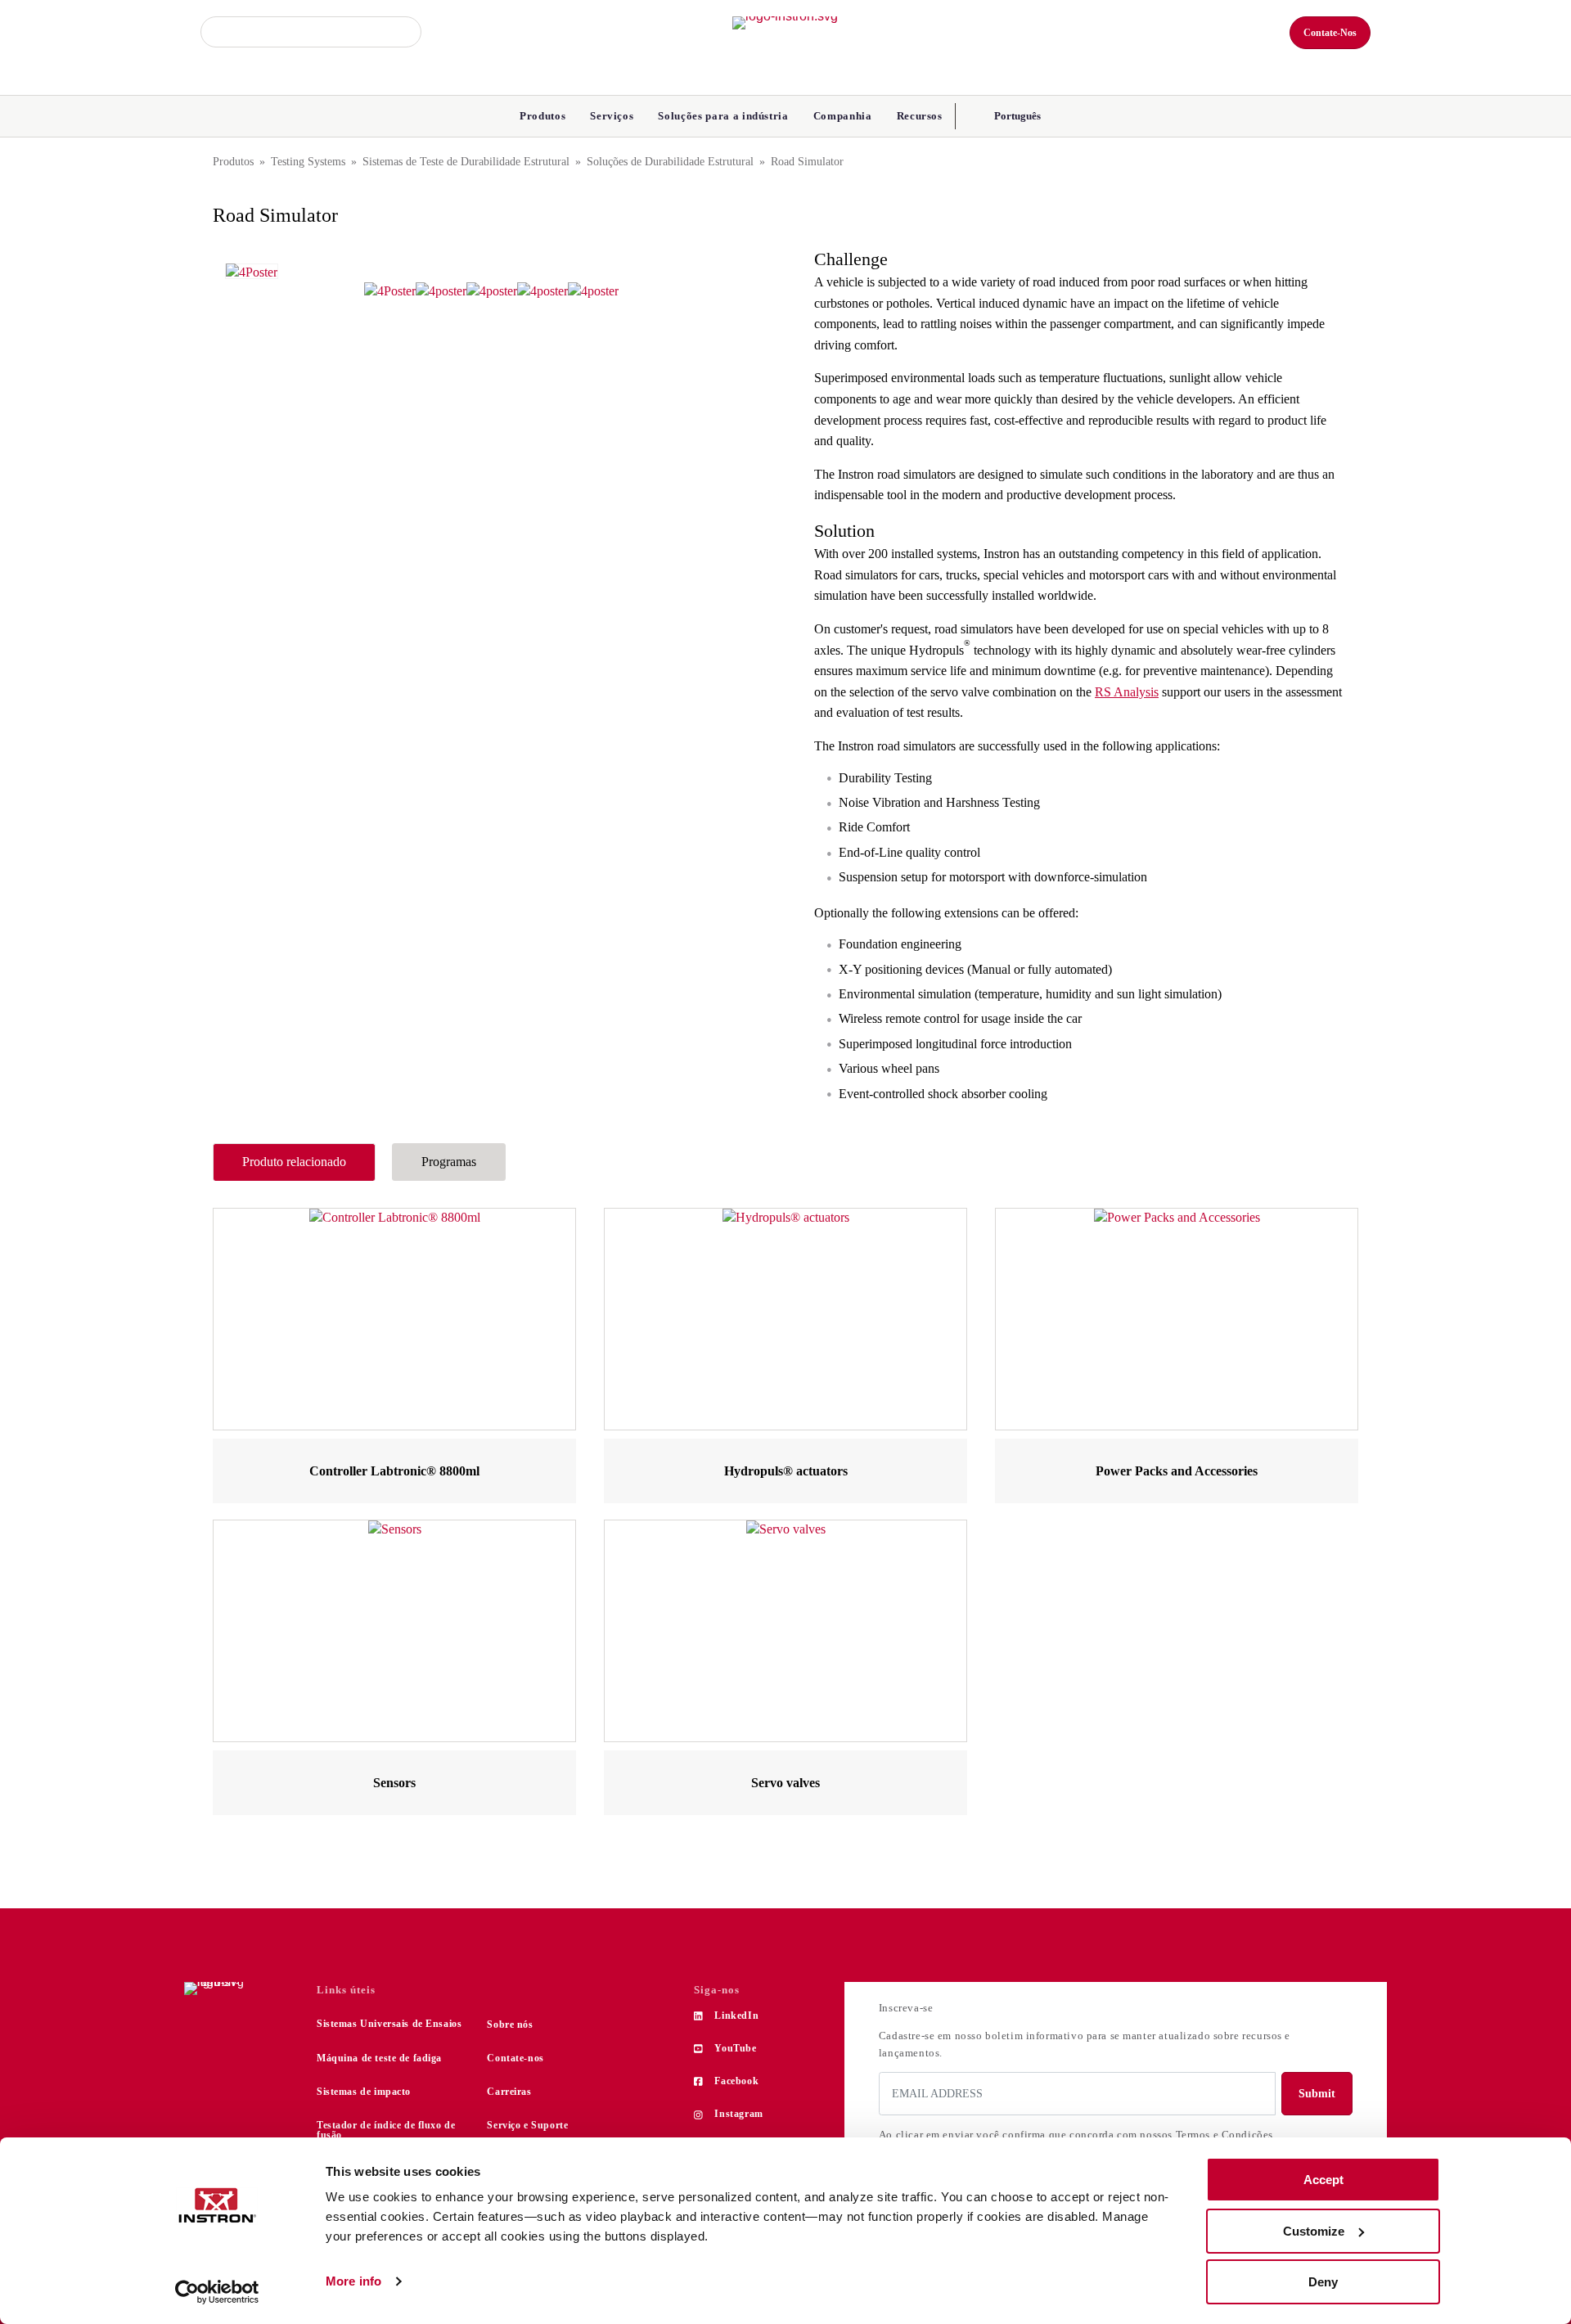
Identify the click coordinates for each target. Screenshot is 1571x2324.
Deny (1323, 2282)
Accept (1323, 2180)
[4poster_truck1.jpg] (593, 291)
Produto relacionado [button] (294, 1162)
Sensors (394, 1783)
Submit (1317, 2094)
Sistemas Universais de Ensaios (389, 2024)
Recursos (920, 116)
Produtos (542, 116)
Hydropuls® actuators (786, 1471)
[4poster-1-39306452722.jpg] (441, 291)
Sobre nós (510, 2024)
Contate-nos (515, 2058)
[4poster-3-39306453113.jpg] (252, 271)
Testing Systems (308, 162)
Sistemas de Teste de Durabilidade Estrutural (466, 162)
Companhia (843, 116)
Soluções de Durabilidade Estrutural (670, 162)
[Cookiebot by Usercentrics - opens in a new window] (217, 2292)
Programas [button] (449, 1162)
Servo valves (785, 1783)
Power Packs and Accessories (1177, 1471)
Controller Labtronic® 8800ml (394, 1471)
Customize (1314, 2231)
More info (353, 2281)
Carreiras (509, 2092)
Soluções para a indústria (723, 116)
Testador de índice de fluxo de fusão (386, 2130)
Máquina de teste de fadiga (379, 2058)
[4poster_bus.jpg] (492, 291)
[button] (1016, 116)
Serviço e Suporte (527, 2125)
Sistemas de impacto (364, 2092)
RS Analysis (1127, 692)
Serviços (612, 116)
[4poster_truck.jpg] (542, 291)
